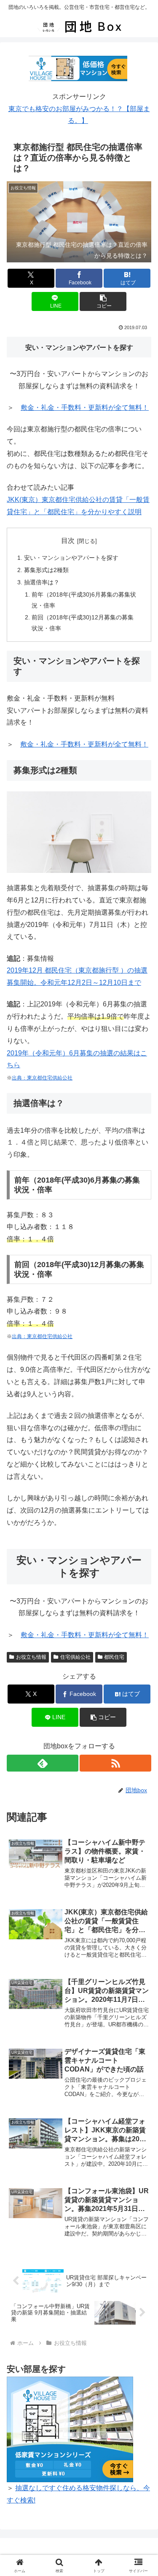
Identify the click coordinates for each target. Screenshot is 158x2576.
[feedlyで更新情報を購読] (43, 1763)
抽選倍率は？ (42, 582)
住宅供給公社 (75, 1657)
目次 (68, 541)
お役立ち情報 (31, 1657)
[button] (103, 301)
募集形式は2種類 (46, 570)
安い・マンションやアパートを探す (71, 558)
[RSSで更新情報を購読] (115, 1763)
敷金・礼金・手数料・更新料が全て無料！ (85, 408)
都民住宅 (114, 1657)
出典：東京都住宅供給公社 (42, 1078)
